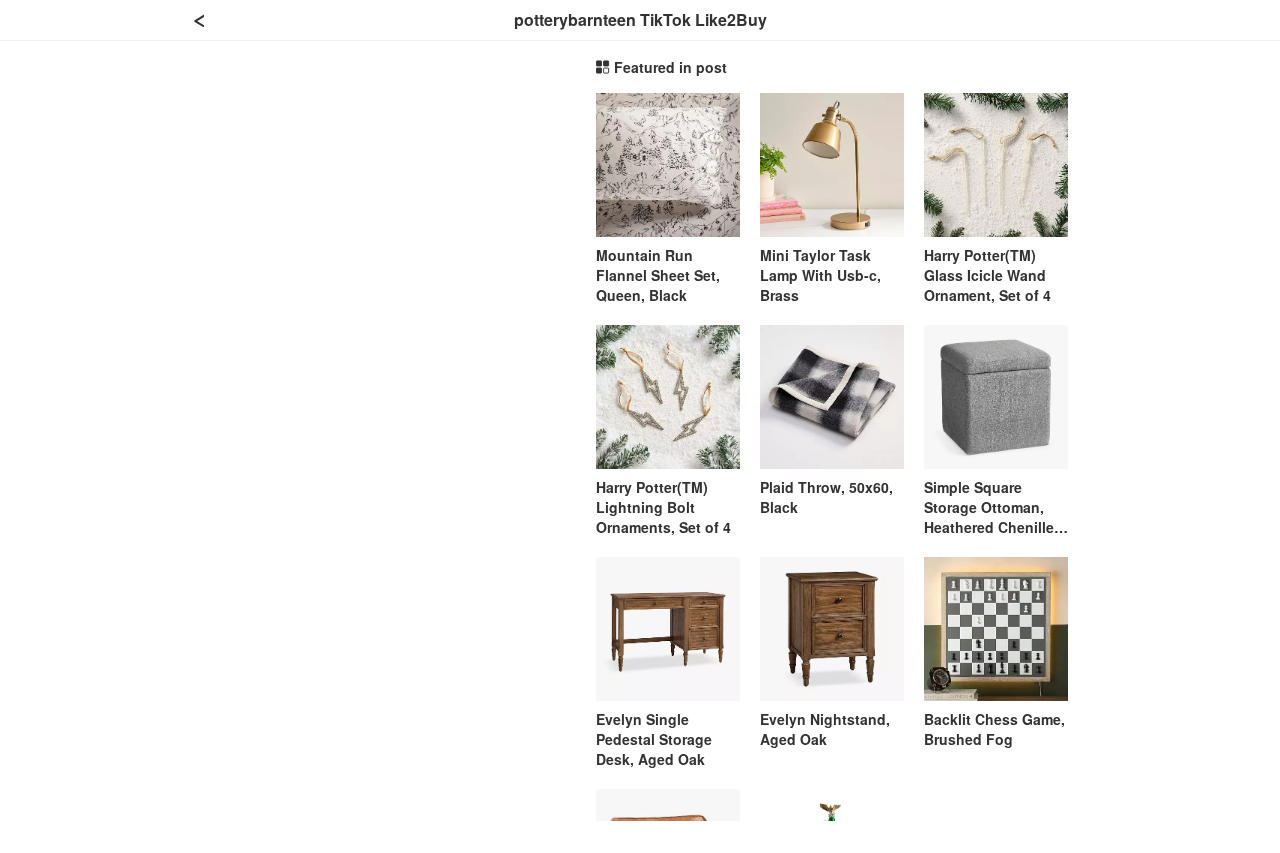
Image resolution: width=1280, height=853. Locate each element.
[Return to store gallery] (200, 20)
